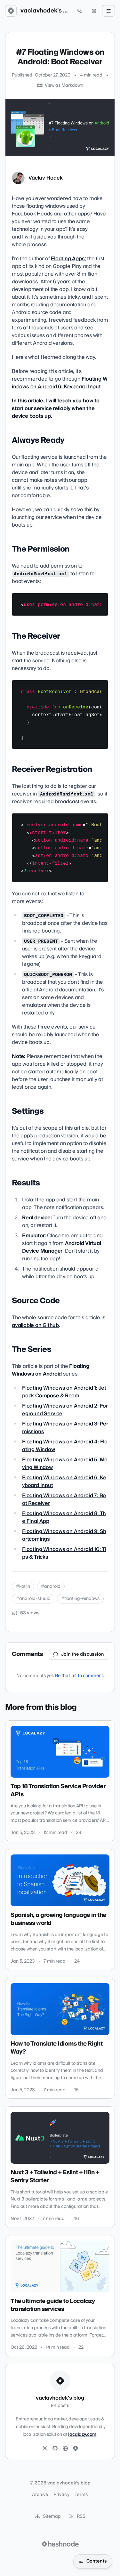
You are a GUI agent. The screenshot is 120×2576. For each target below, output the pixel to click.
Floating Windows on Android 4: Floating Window (65, 1446)
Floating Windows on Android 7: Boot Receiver (64, 1499)
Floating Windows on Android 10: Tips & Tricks (64, 1553)
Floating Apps (68, 259)
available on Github (35, 1325)
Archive (40, 2495)
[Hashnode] (76, 2449)
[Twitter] (45, 2449)
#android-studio (33, 1599)
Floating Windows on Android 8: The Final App (64, 1517)
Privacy (61, 2495)
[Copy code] (100, 600)
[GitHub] (55, 2449)
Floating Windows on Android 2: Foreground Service (65, 1410)
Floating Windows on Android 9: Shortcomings (64, 1535)
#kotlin (23, 1587)
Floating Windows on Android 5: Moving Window (65, 1464)
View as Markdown (64, 85)
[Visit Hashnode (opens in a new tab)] (60, 2544)
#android (51, 1587)
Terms (81, 2495)
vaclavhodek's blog (45, 11)
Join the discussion (83, 1654)
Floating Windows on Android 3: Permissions (65, 1428)
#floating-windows (80, 1599)
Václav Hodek (46, 178)
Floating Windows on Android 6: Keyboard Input (60, 383)
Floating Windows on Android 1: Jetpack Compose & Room (64, 1392)
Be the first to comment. (80, 1676)
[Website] (65, 2449)
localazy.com (82, 2435)
